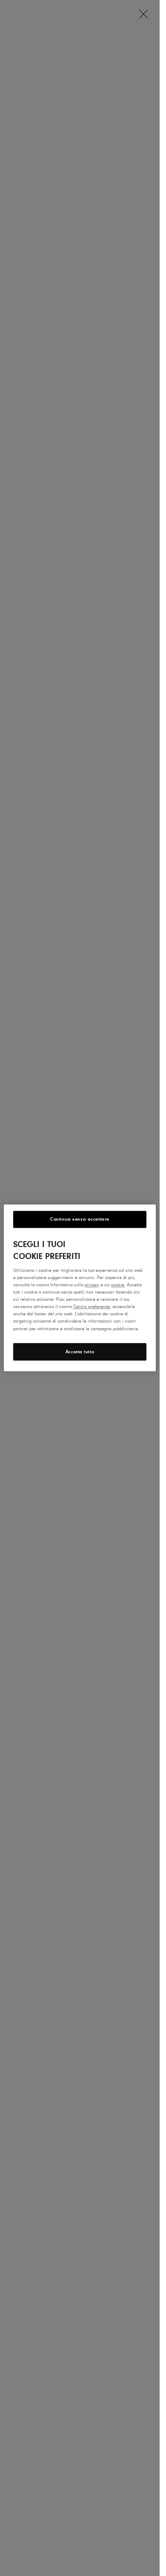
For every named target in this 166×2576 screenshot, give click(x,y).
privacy (92, 1285)
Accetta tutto (80, 1352)
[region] (80, 1288)
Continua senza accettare (80, 1219)
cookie (118, 1285)
